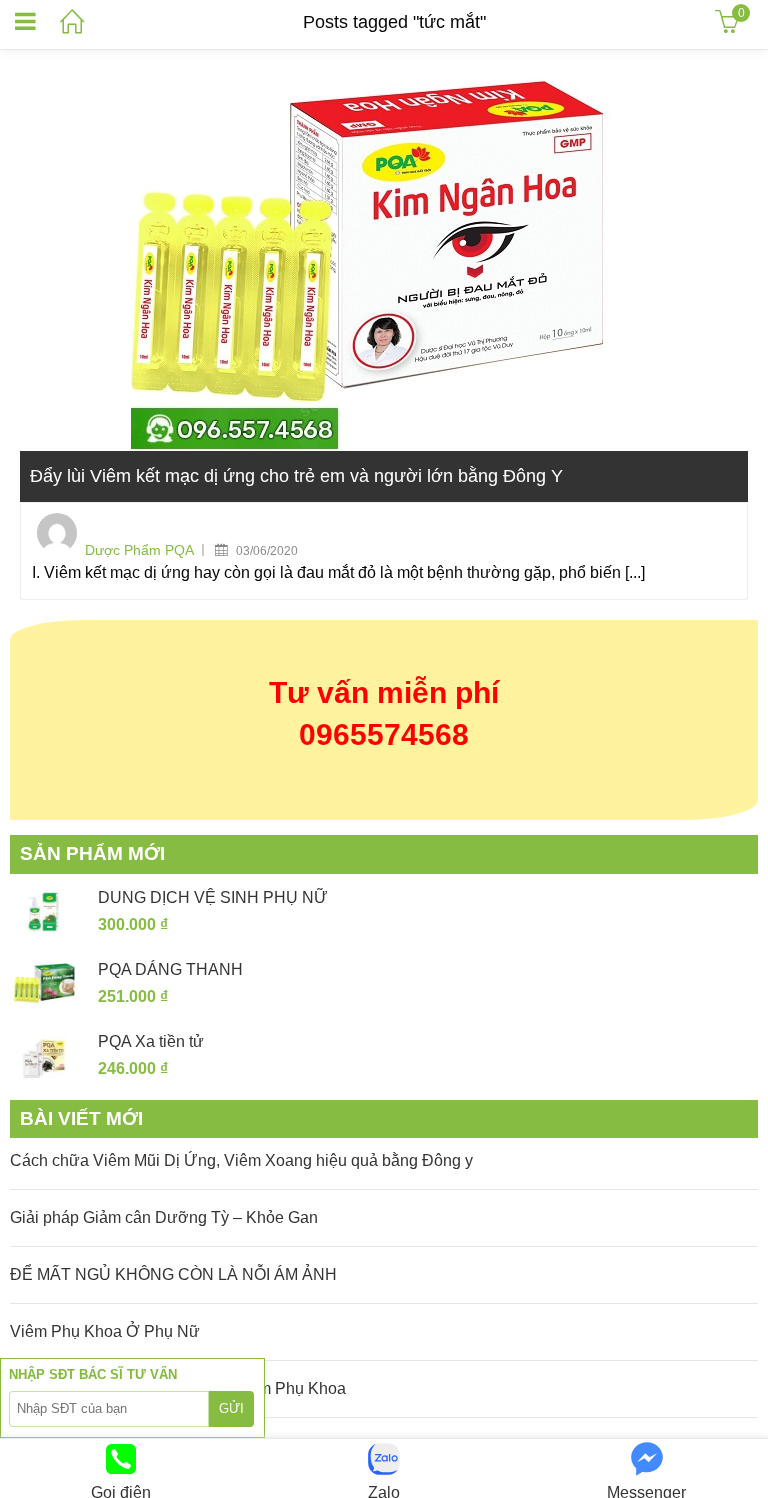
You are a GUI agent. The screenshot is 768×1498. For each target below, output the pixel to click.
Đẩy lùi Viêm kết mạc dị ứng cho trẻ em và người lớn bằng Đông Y (296, 476)
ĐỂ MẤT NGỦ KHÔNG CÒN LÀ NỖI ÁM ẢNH (173, 1274)
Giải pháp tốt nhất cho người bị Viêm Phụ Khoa (178, 1388)
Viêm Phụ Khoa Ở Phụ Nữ (105, 1331)
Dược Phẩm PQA (139, 550)
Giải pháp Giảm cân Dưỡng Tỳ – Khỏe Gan (164, 1217)
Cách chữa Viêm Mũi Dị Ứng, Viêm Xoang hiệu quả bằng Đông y (241, 1160)
